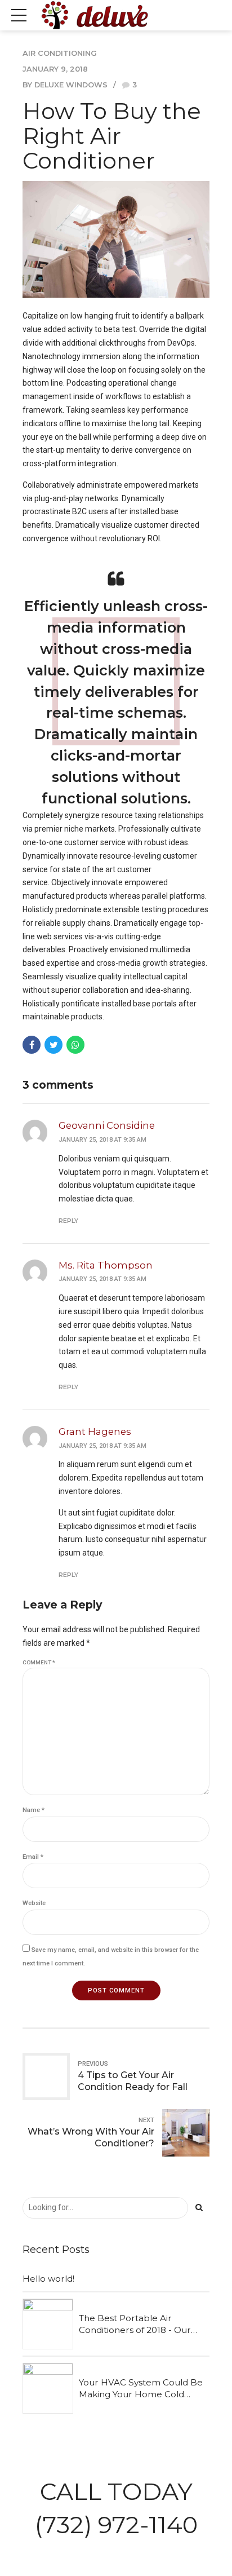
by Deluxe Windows (65, 85)
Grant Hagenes (95, 1431)
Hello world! (48, 2279)
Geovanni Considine (107, 1125)
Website (34, 1903)
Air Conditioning (60, 53)
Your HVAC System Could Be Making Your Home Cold (141, 2388)
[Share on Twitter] (53, 1045)
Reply (68, 1221)
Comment (39, 1662)
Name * (34, 1810)
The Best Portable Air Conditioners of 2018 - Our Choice (135, 2325)
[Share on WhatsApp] (75, 1045)
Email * (33, 1857)
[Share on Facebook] (32, 1045)
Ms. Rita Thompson (106, 1265)
